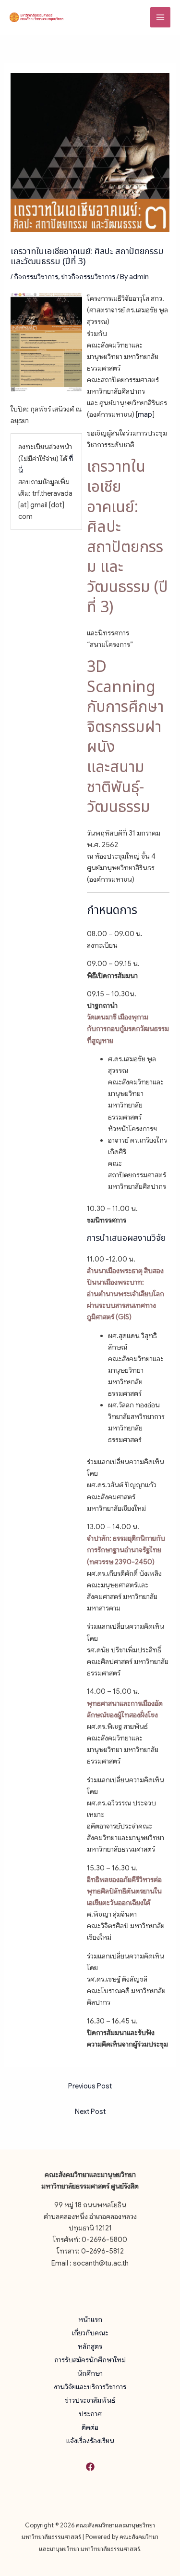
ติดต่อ (90, 2427)
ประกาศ (90, 2414)
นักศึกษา (90, 2373)
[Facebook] (90, 2467)
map (145, 414)
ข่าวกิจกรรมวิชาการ (88, 277)
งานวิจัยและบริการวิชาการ (90, 2387)
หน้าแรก (90, 2319)
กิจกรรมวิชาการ (36, 277)
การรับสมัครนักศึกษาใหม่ (90, 2360)
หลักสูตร (90, 2346)
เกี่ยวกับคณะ (90, 2333)
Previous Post (90, 2086)
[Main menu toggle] (160, 17)
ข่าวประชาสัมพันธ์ (90, 2400)
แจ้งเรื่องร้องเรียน (90, 2441)
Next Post (90, 2112)
